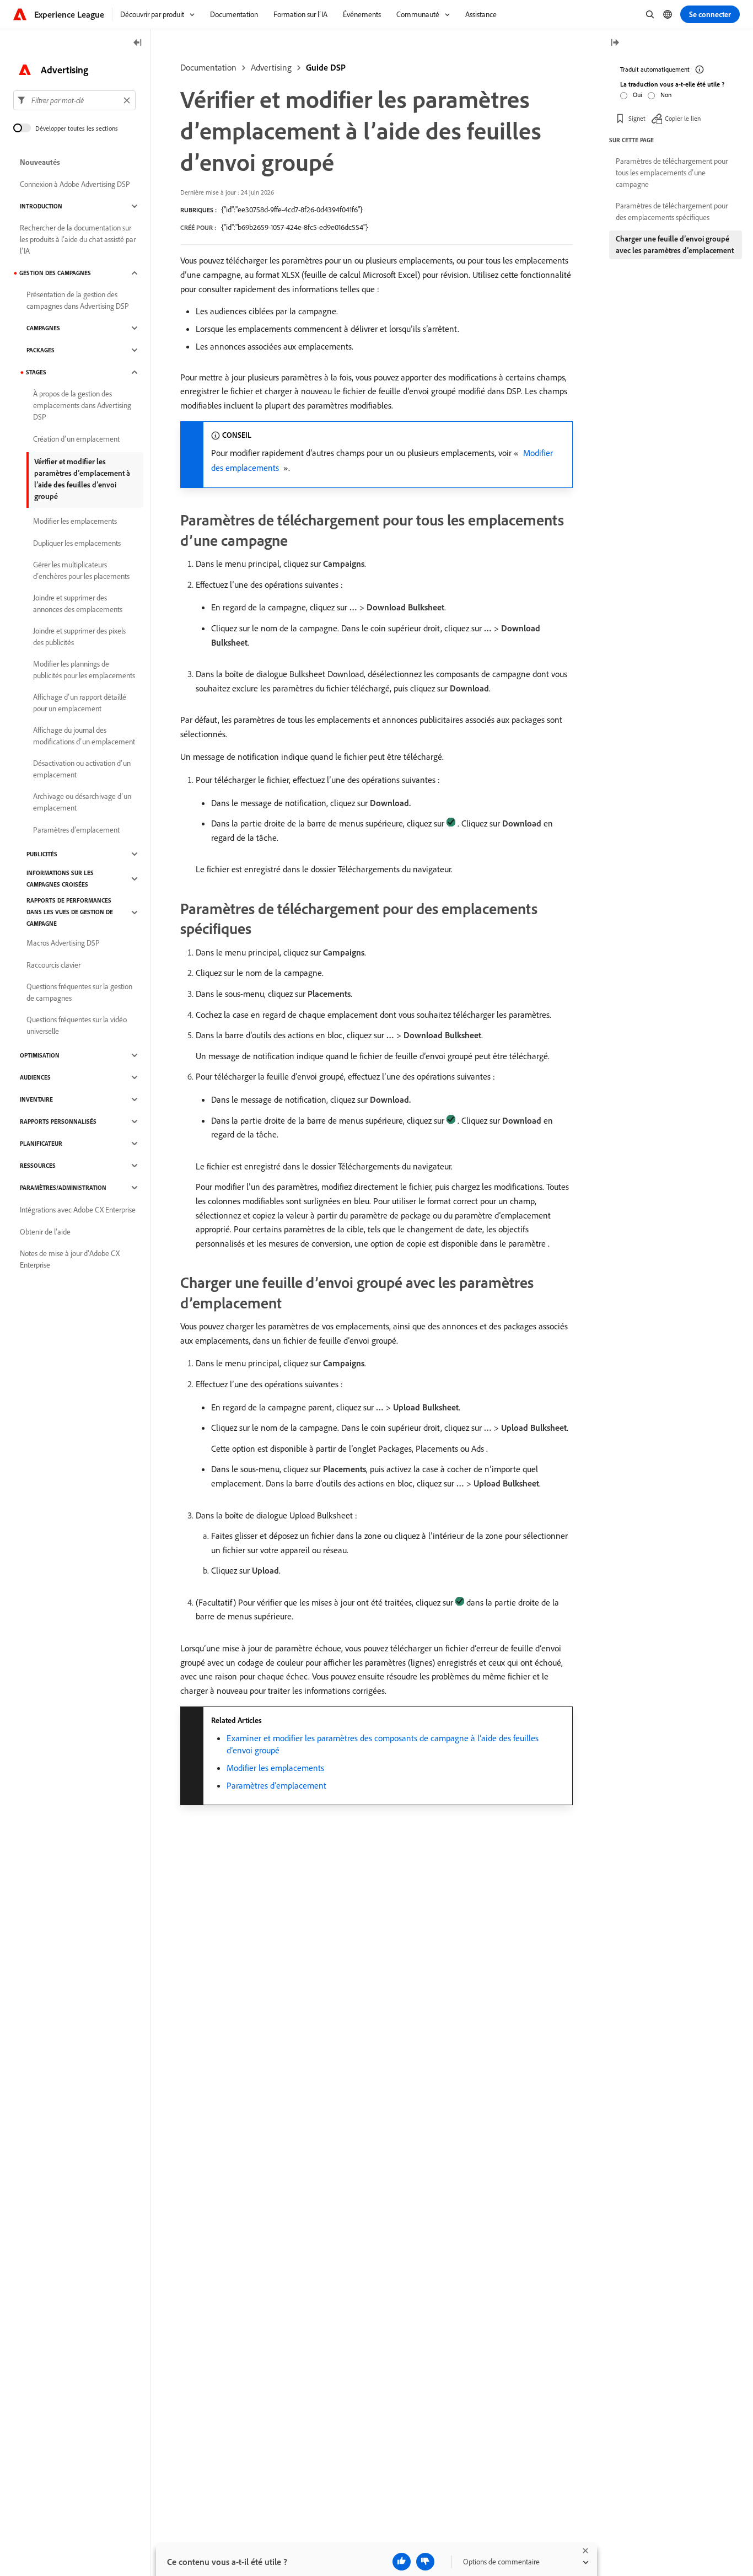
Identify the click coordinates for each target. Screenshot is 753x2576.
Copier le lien (683, 118)
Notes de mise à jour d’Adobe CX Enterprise (70, 1259)
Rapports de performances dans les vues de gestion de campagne (70, 912)
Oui (638, 95)
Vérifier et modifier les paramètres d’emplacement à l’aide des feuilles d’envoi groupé (82, 479)
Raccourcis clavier (53, 965)
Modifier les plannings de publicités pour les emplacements (84, 670)
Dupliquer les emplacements (77, 543)
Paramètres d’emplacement (276, 1785)
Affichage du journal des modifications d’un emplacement (84, 736)
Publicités (42, 854)
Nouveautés (40, 162)
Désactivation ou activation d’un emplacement (82, 769)
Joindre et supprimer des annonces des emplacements (78, 603)
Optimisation (40, 1055)
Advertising (271, 67)
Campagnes (43, 328)
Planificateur (41, 1144)
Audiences (35, 1077)
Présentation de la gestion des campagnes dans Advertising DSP (78, 300)
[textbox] (74, 100)
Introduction (41, 206)
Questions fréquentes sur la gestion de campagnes (79, 992)
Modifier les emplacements (275, 1768)
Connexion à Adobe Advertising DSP (75, 184)
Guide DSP (326, 67)
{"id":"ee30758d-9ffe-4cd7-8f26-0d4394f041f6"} (292, 210)
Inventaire (36, 1099)
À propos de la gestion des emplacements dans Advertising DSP (82, 405)
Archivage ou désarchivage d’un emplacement (82, 802)
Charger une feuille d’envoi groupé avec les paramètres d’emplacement (675, 245)
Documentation (208, 67)
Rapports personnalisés (58, 1121)
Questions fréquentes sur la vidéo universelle (77, 1025)
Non (666, 95)
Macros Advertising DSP (63, 943)
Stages (36, 372)
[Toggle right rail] (615, 43)
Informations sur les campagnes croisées (60, 879)
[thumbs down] (425, 2562)
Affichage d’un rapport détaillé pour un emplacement (80, 703)
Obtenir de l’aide (45, 1232)
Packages (41, 350)
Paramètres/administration (63, 1188)
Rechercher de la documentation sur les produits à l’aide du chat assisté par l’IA (78, 239)
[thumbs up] (402, 2562)
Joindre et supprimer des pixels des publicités (79, 637)
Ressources (38, 1166)
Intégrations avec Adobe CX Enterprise (78, 1210)
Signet (637, 118)
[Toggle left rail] (138, 43)
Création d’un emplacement (76, 439)
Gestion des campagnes (55, 273)
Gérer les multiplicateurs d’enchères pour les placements (81, 570)
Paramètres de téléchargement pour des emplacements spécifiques (672, 211)
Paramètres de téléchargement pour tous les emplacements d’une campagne (672, 173)
